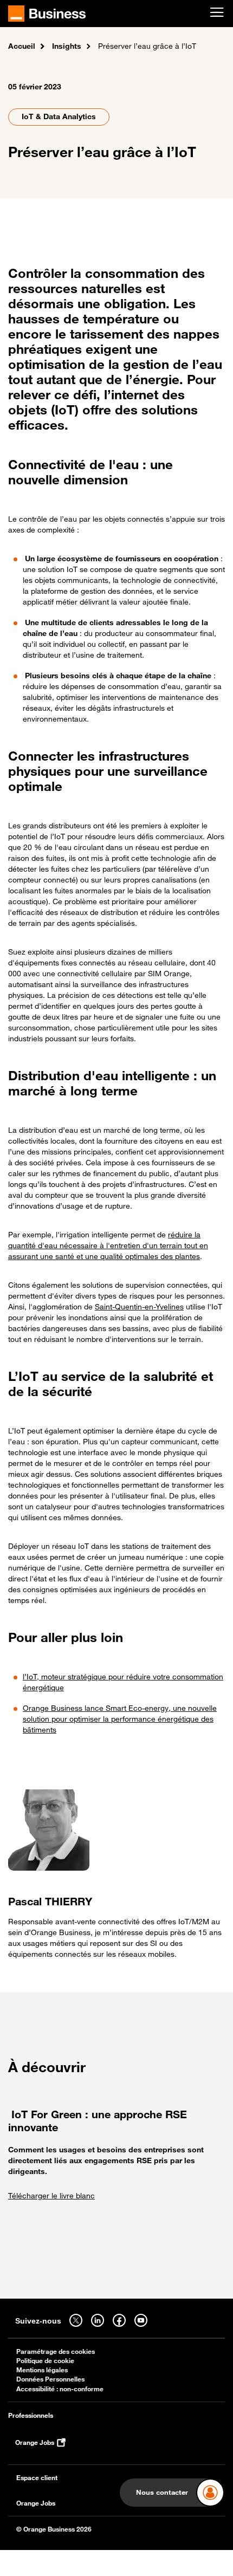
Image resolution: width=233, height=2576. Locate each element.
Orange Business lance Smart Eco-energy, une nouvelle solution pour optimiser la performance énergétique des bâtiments (120, 1719)
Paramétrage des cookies (56, 2351)
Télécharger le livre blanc (51, 2195)
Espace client (37, 2478)
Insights (67, 46)
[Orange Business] (47, 14)
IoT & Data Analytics (59, 116)
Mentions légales (42, 2370)
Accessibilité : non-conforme (60, 2389)
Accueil (22, 46)
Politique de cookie (45, 2361)
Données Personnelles (50, 2379)
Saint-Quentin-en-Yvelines (139, 1306)
